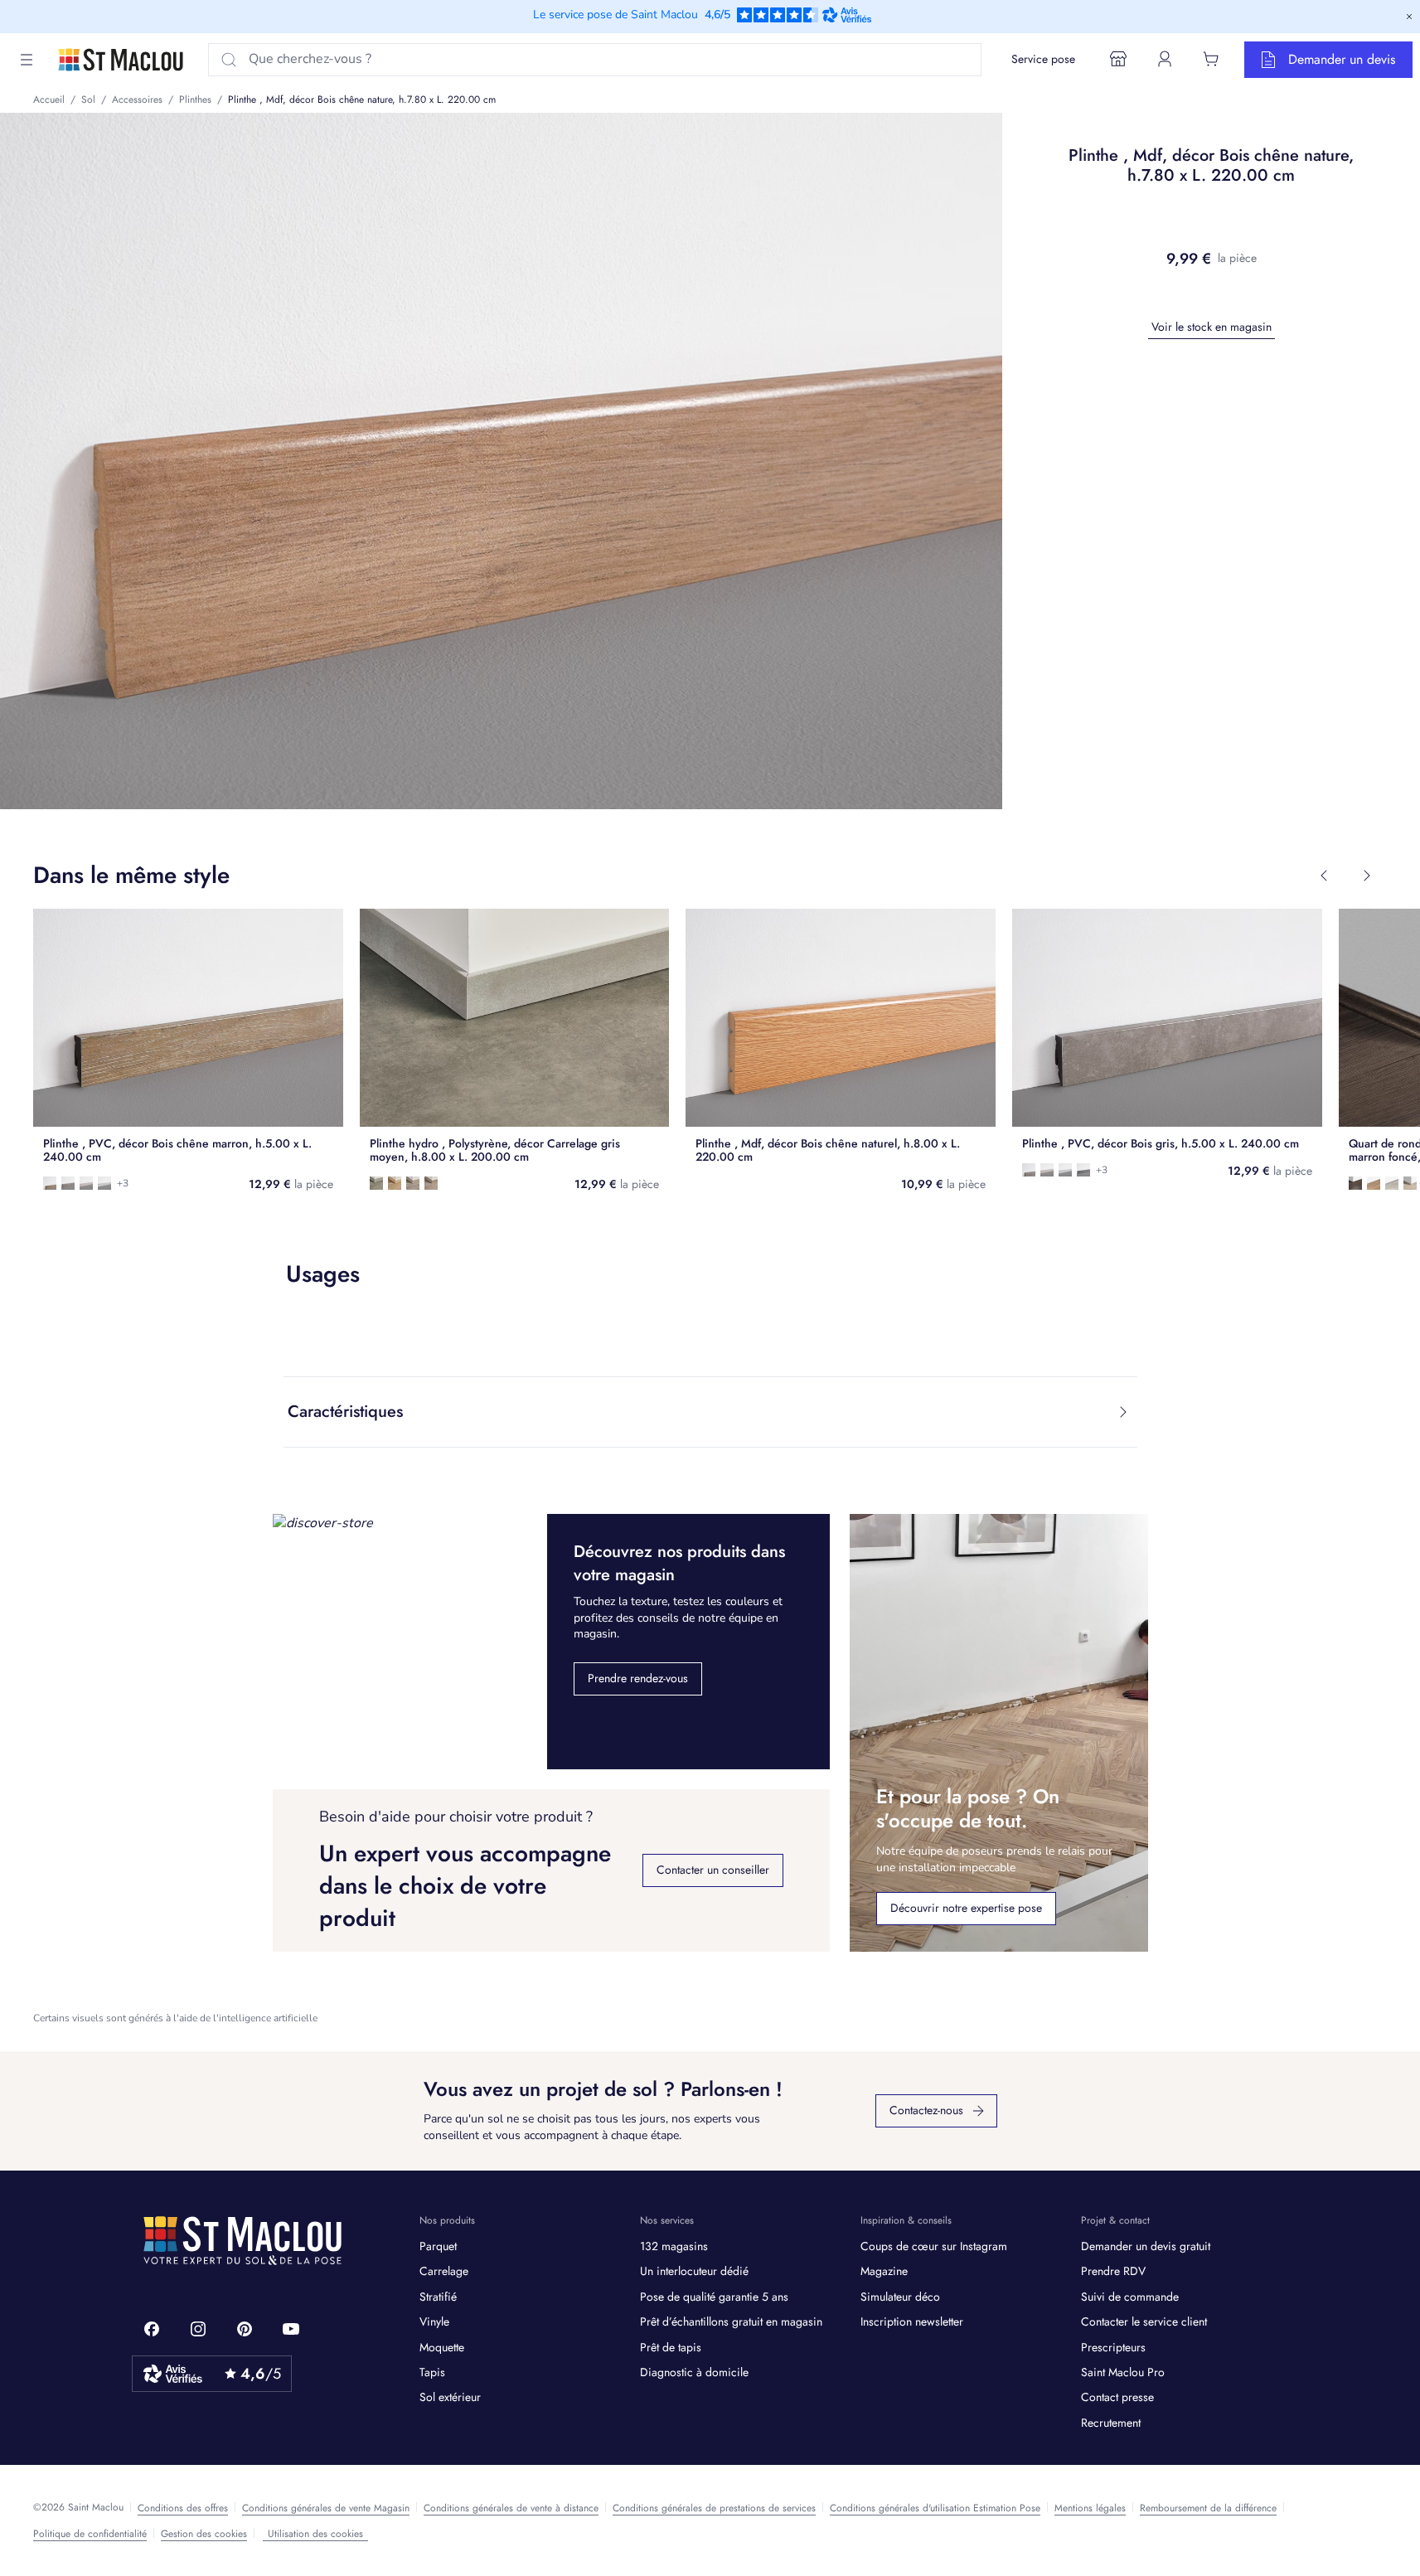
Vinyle (434, 2321)
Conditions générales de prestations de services (714, 2508)
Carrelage (444, 2271)
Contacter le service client (1144, 2321)
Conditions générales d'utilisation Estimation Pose (935, 2508)
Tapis (432, 2372)
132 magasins (674, 2246)
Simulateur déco (900, 2297)
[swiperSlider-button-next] (1367, 876)
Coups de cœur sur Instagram (934, 2246)
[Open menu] (27, 60)
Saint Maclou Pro (1123, 2372)
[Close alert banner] (1409, 17)
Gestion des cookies (204, 2534)
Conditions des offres (183, 2508)
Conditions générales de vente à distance (511, 2508)
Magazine (884, 2271)
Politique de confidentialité (90, 2534)
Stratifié (438, 2297)
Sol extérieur (450, 2397)
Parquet (438, 2246)
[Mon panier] (1211, 59)
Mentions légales (1090, 2508)
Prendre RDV (1113, 2271)
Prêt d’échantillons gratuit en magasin (731, 2321)
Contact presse (1117, 2397)
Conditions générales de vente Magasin (326, 2508)
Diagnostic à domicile (694, 2372)
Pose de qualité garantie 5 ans (714, 2297)
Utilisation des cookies (315, 2534)
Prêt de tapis (671, 2347)
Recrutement (1111, 2423)
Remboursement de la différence (1208, 2508)
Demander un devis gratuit (1146, 2246)
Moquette (442, 2347)
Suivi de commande (1130, 2297)
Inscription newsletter (912, 2321)
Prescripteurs (1113, 2347)
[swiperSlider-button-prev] (1324, 876)
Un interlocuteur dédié (694, 2271)
